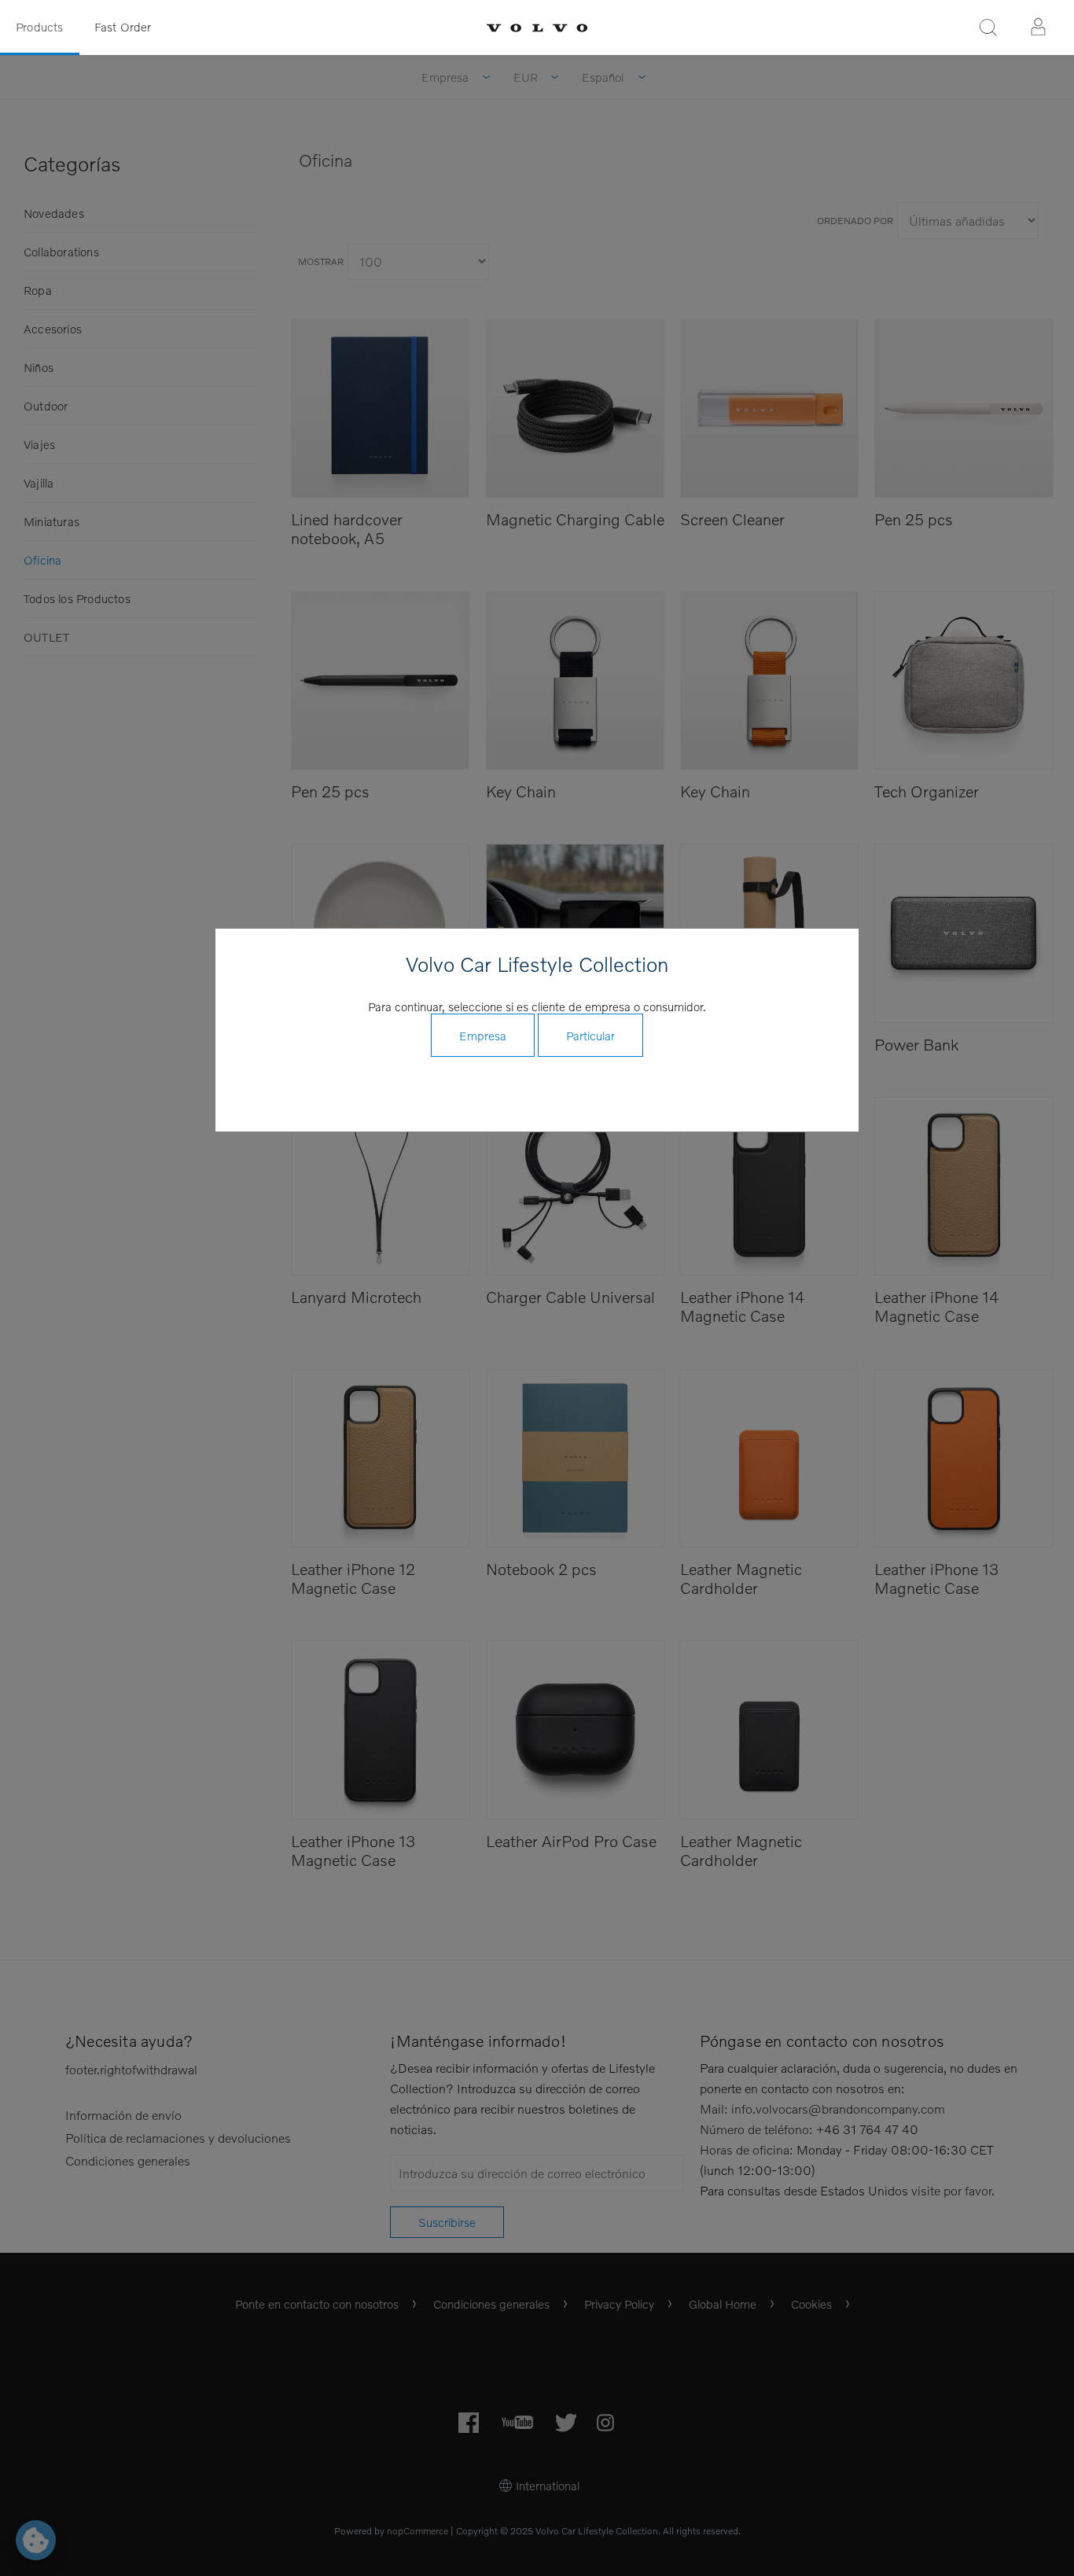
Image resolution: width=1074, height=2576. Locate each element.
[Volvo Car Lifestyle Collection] (537, 28)
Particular (590, 1036)
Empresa (483, 1036)
